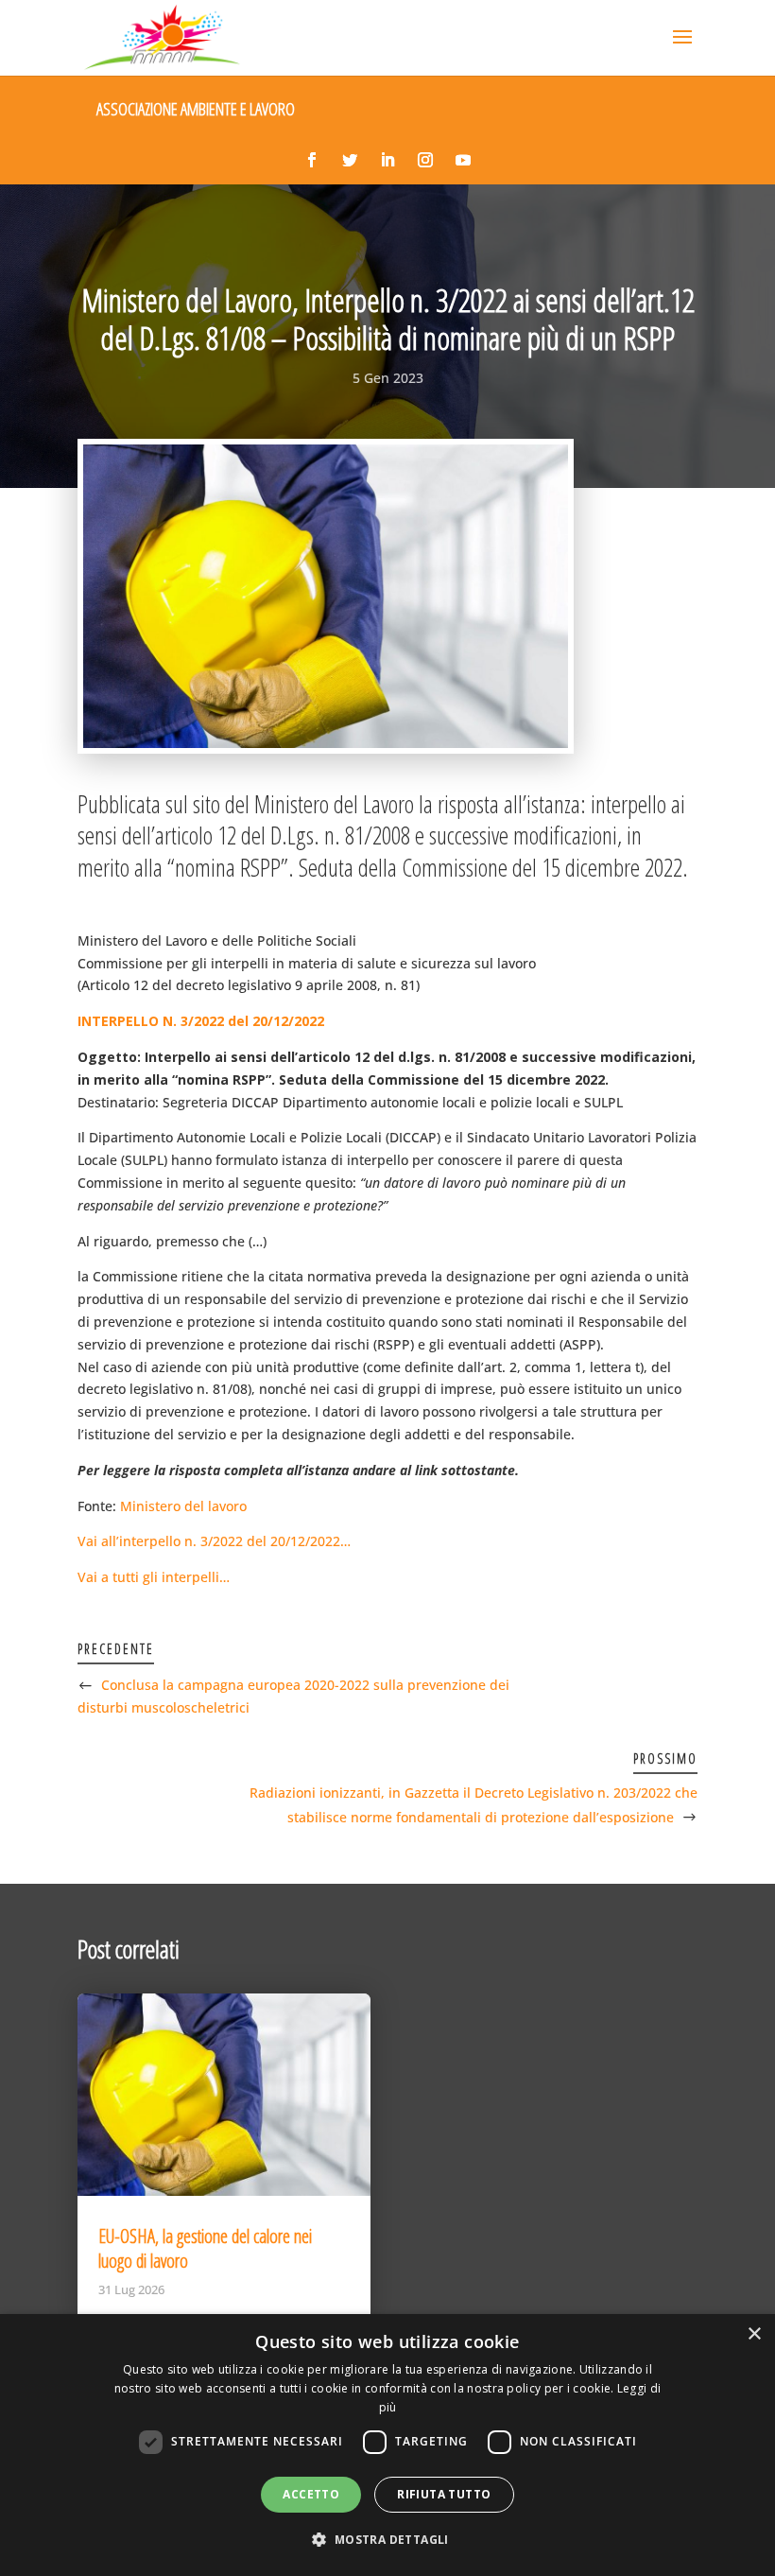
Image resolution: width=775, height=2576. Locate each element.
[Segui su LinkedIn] (387, 160)
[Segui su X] (350, 160)
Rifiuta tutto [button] (444, 2494)
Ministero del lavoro (183, 1506)
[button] (387, 2540)
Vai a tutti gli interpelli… (154, 1577)
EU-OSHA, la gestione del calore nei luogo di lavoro (205, 2248)
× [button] (754, 2334)
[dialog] (387, 2445)
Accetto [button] (311, 2494)
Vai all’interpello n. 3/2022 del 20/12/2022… (214, 1541)
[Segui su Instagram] (425, 160)
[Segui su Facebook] (312, 160)
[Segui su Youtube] (463, 160)
